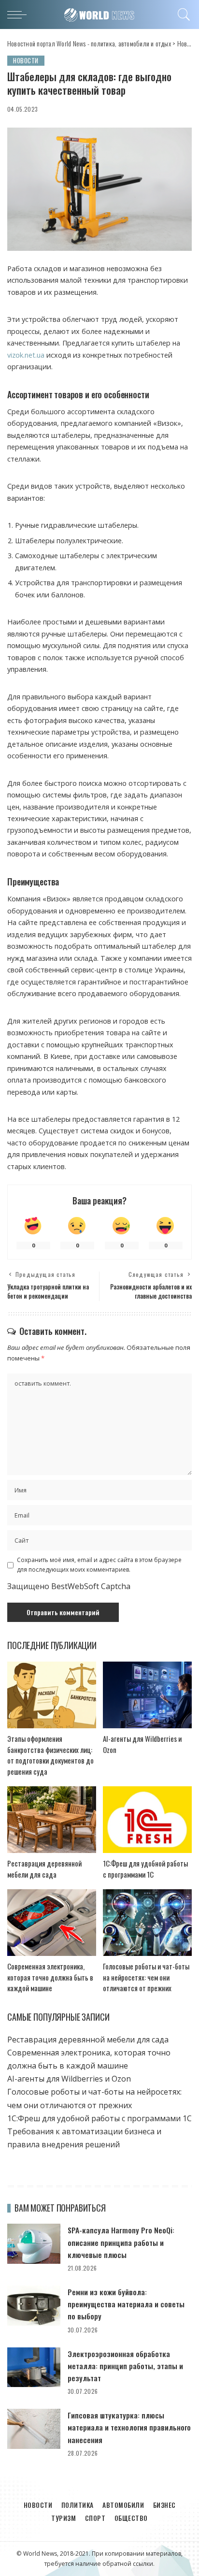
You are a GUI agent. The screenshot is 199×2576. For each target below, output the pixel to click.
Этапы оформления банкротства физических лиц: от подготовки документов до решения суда (50, 1755)
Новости (26, 60)
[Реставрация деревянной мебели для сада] (52, 1820)
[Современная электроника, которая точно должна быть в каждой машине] (52, 1923)
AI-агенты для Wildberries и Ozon (69, 2079)
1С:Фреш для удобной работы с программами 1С (145, 1869)
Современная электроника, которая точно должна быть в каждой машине (50, 1977)
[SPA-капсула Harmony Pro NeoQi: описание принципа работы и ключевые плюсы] (34, 2244)
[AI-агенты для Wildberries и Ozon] (147, 1695)
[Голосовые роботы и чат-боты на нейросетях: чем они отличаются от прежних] (147, 1923)
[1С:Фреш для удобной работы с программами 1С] (147, 1820)
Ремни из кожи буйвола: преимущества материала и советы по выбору (126, 2304)
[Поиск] (182, 14)
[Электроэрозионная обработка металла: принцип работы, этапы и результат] (34, 2367)
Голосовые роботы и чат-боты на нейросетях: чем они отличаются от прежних (146, 1977)
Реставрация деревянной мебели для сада (44, 1869)
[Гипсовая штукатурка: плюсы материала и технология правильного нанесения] (34, 2429)
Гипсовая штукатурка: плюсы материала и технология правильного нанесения (129, 2427)
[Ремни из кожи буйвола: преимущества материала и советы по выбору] (34, 2306)
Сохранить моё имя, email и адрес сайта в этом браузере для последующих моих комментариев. (99, 1565)
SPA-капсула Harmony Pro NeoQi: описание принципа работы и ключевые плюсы (121, 2242)
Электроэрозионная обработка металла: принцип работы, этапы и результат (125, 2366)
